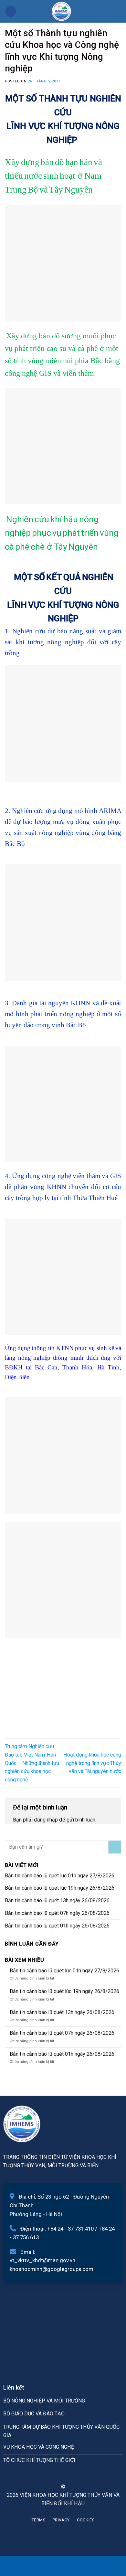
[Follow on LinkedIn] (75, 2475)
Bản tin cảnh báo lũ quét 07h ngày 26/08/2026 (57, 1913)
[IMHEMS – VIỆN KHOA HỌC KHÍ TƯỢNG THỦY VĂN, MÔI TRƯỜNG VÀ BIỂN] (61, 11)
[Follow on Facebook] (51, 2475)
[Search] (119, 11)
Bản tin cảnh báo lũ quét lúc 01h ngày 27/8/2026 (60, 1876)
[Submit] (115, 1847)
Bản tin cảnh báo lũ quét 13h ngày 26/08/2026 (57, 1900)
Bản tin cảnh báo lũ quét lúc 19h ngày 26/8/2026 (60, 1888)
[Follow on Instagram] (59, 2475)
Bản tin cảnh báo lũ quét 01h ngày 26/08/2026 (57, 1926)
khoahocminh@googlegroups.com (52, 2269)
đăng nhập (46, 1820)
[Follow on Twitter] (67, 2475)
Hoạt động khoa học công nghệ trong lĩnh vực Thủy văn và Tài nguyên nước (92, 1763)
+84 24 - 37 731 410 (70, 2229)
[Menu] (11, 11)
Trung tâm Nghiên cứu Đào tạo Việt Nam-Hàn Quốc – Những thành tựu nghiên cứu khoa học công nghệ (32, 1763)
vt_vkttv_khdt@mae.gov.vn (42, 2260)
